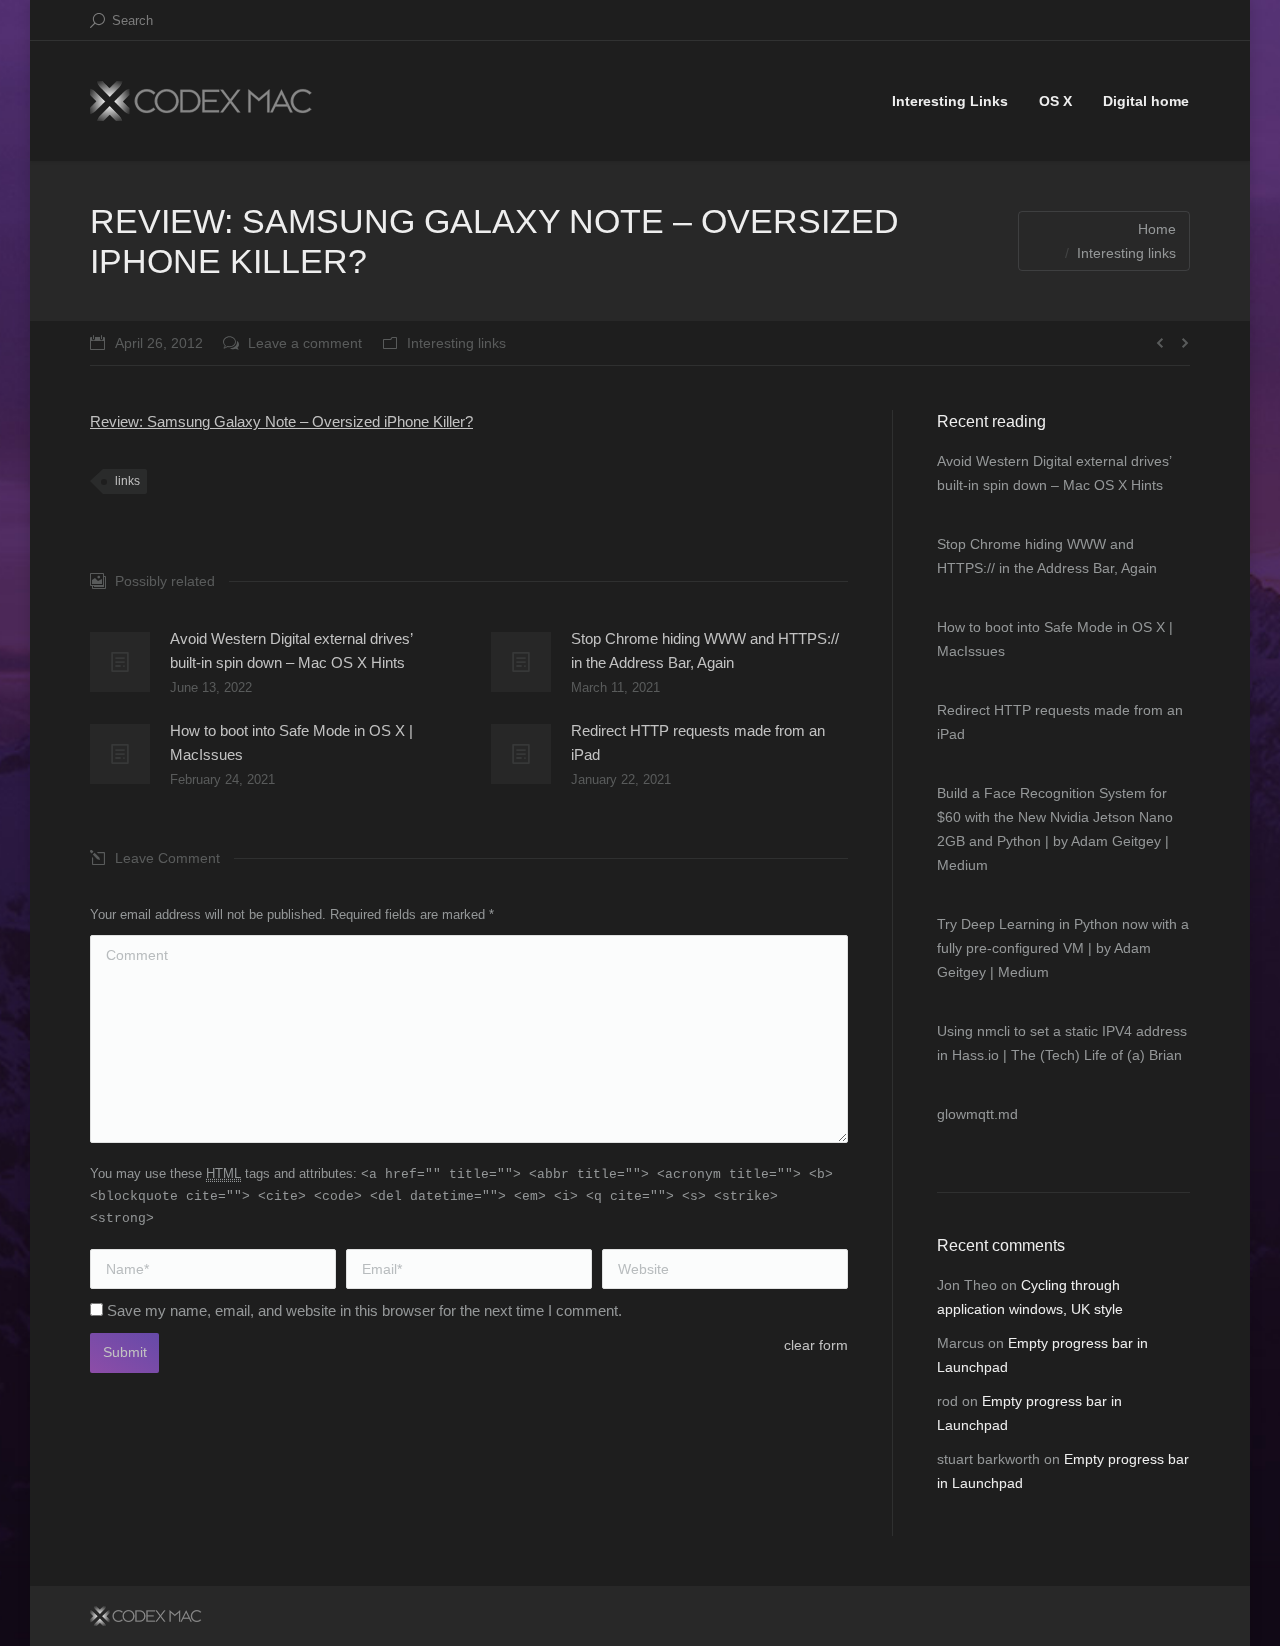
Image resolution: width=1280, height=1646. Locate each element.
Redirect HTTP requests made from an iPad (698, 742)
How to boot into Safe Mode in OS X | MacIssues (291, 742)
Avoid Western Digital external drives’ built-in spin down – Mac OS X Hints (291, 650)
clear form (816, 1345)
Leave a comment (305, 343)
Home (1157, 229)
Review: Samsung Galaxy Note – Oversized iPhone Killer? (281, 421)
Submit (125, 1352)
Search (132, 20)
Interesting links (1126, 253)
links (127, 481)
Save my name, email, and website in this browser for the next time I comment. (364, 1310)
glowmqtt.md (977, 1114)
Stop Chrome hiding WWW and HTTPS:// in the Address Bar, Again (705, 650)
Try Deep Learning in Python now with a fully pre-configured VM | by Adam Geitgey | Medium (1063, 948)
